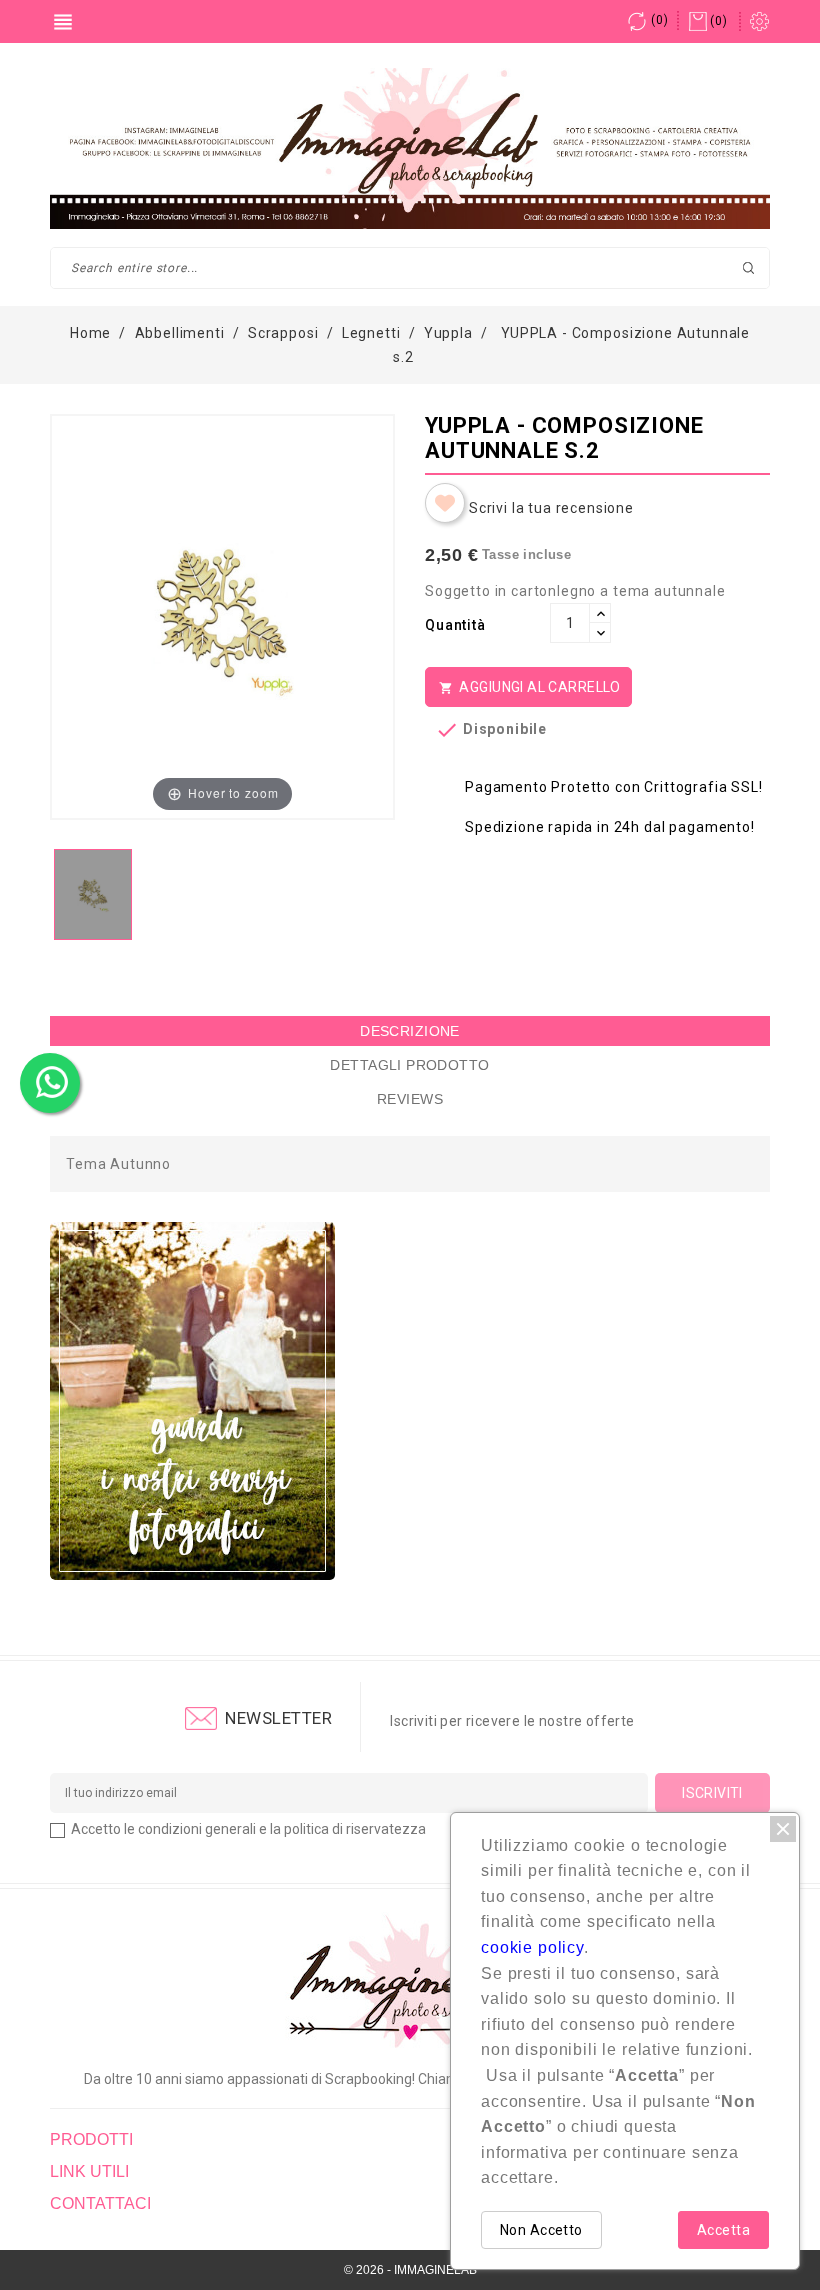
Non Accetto (541, 2230)
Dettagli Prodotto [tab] (409, 1065)
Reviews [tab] (410, 1099)
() (659, 20)
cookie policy (532, 1947)
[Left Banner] (192, 1401)
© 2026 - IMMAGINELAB (410, 2270)
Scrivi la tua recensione (551, 508)
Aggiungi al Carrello (530, 687)
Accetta (723, 2230)
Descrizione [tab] (410, 1031)
